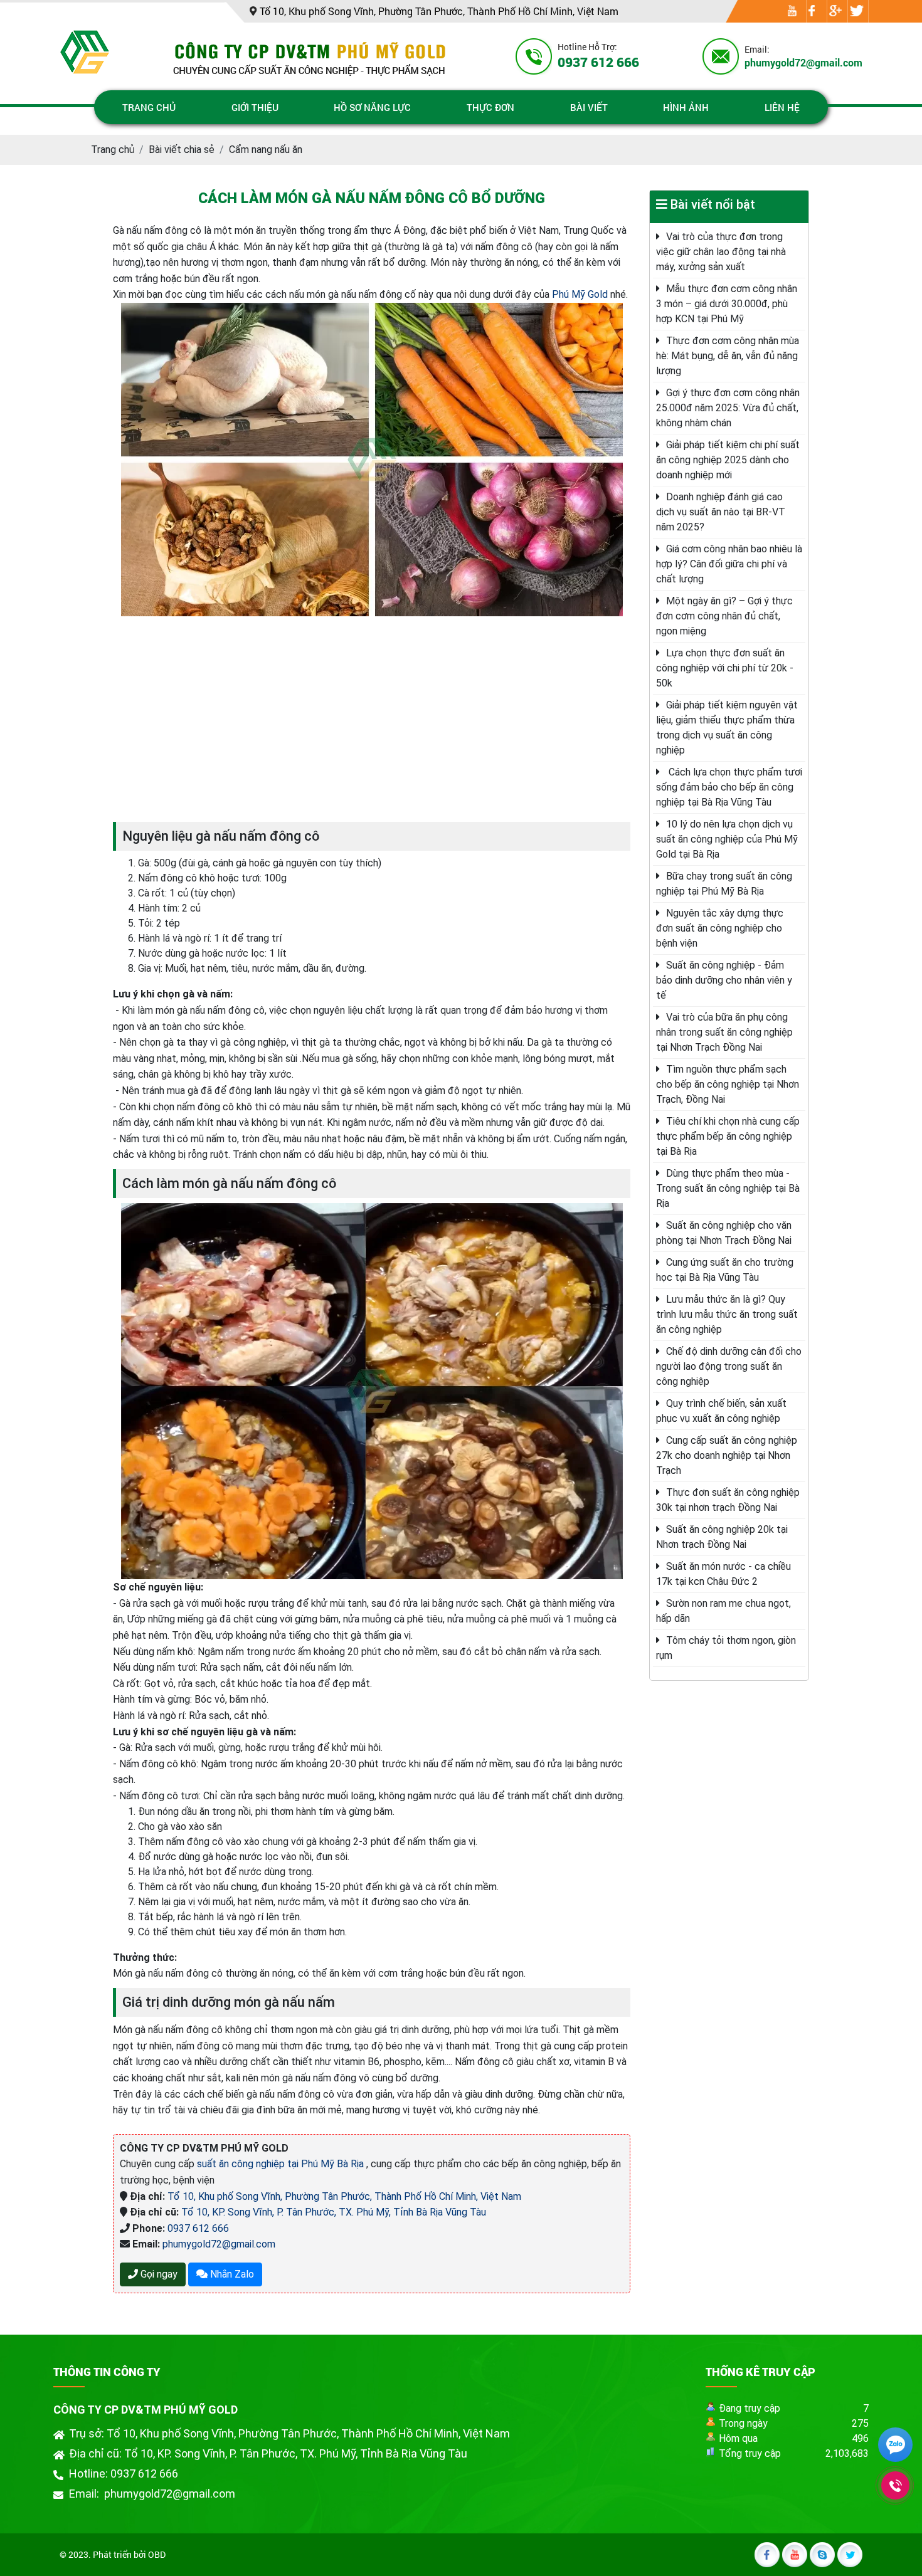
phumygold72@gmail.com (219, 2244)
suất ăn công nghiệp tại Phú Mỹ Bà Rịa (282, 2164)
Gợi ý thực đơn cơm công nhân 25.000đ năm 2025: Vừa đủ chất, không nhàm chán (728, 408)
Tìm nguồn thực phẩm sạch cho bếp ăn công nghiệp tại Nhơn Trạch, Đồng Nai (728, 1084)
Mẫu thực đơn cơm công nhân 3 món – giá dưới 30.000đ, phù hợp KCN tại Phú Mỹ (727, 304)
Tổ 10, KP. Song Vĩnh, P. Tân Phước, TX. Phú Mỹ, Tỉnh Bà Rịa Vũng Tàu (334, 2212)
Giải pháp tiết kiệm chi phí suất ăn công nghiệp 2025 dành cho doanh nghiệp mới (728, 460)
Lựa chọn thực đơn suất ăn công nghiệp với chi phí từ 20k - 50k (725, 668)
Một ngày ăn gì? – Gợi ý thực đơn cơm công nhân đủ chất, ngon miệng (724, 616)
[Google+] (835, 12)
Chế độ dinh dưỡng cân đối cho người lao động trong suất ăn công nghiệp (729, 1366)
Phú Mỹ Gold (580, 294)
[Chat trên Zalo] (895, 2447)
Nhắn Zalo (231, 2274)
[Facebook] (812, 12)
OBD (157, 2554)
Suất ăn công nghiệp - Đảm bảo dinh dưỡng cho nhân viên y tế (724, 980)
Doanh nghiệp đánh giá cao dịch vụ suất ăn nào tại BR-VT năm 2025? (721, 512)
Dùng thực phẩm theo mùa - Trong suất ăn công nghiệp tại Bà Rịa (728, 1188)
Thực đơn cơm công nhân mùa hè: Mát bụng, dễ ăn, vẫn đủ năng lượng (728, 356)
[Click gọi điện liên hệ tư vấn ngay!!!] (895, 2485)
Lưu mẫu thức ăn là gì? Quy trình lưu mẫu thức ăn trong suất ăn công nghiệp (727, 1314)
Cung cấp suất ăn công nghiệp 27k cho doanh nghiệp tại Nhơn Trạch (727, 1455)
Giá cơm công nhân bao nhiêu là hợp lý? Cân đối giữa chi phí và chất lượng (729, 564)
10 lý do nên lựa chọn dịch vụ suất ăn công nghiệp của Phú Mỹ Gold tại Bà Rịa (727, 839)
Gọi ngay (158, 2274)
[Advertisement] (372, 719)
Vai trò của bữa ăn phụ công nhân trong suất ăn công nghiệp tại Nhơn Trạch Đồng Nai (724, 1032)
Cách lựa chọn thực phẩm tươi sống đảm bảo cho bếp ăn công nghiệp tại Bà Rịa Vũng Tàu (729, 787)
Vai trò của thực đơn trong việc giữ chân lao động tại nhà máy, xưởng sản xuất (721, 252)
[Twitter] (857, 12)
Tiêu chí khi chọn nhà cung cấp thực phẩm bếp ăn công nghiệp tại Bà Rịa (728, 1136)
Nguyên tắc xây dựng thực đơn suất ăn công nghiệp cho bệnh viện (720, 928)
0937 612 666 (198, 2228)
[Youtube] (792, 12)
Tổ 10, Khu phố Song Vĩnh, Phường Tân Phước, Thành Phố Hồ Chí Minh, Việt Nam (344, 2196)
